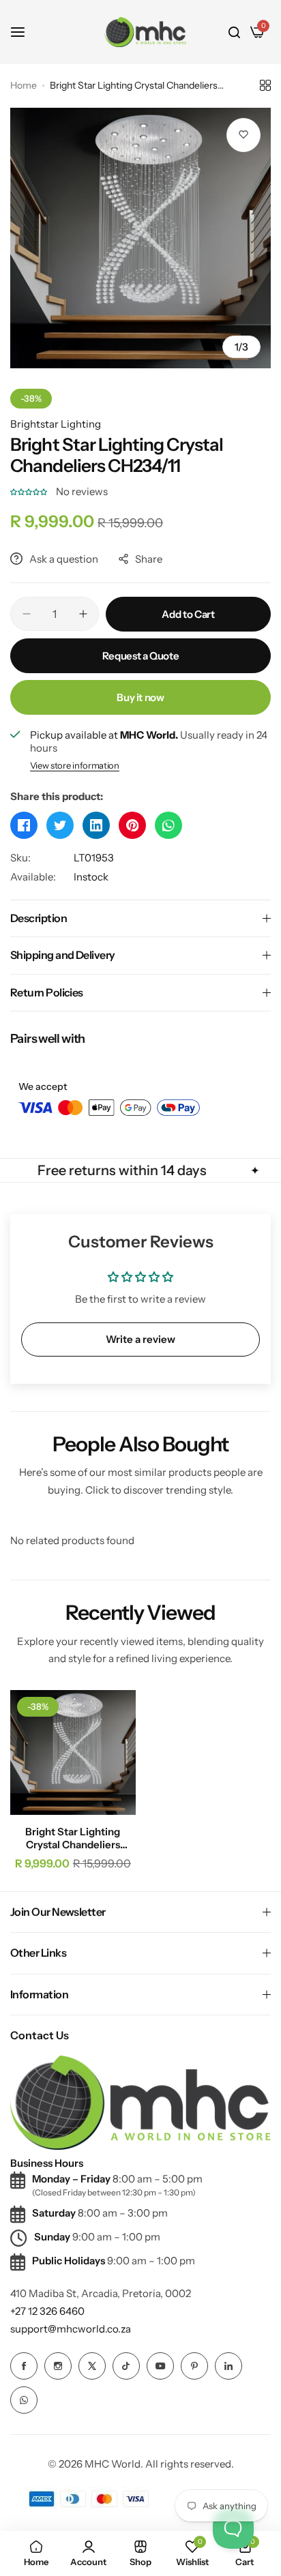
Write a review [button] (140, 1339)
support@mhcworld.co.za (71, 2329)
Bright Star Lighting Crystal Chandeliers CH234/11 (73, 1838)
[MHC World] (145, 32)
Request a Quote (141, 656)
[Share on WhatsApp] (168, 825)
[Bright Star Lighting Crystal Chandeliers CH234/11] (73, 1753)
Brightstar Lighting (56, 424)
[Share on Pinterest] (132, 825)
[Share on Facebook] (24, 825)
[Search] (234, 32)
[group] (140, 238)
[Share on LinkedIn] (96, 825)
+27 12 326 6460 (47, 2311)
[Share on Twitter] (60, 825)
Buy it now (140, 697)
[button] (30, 491)
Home (24, 85)
